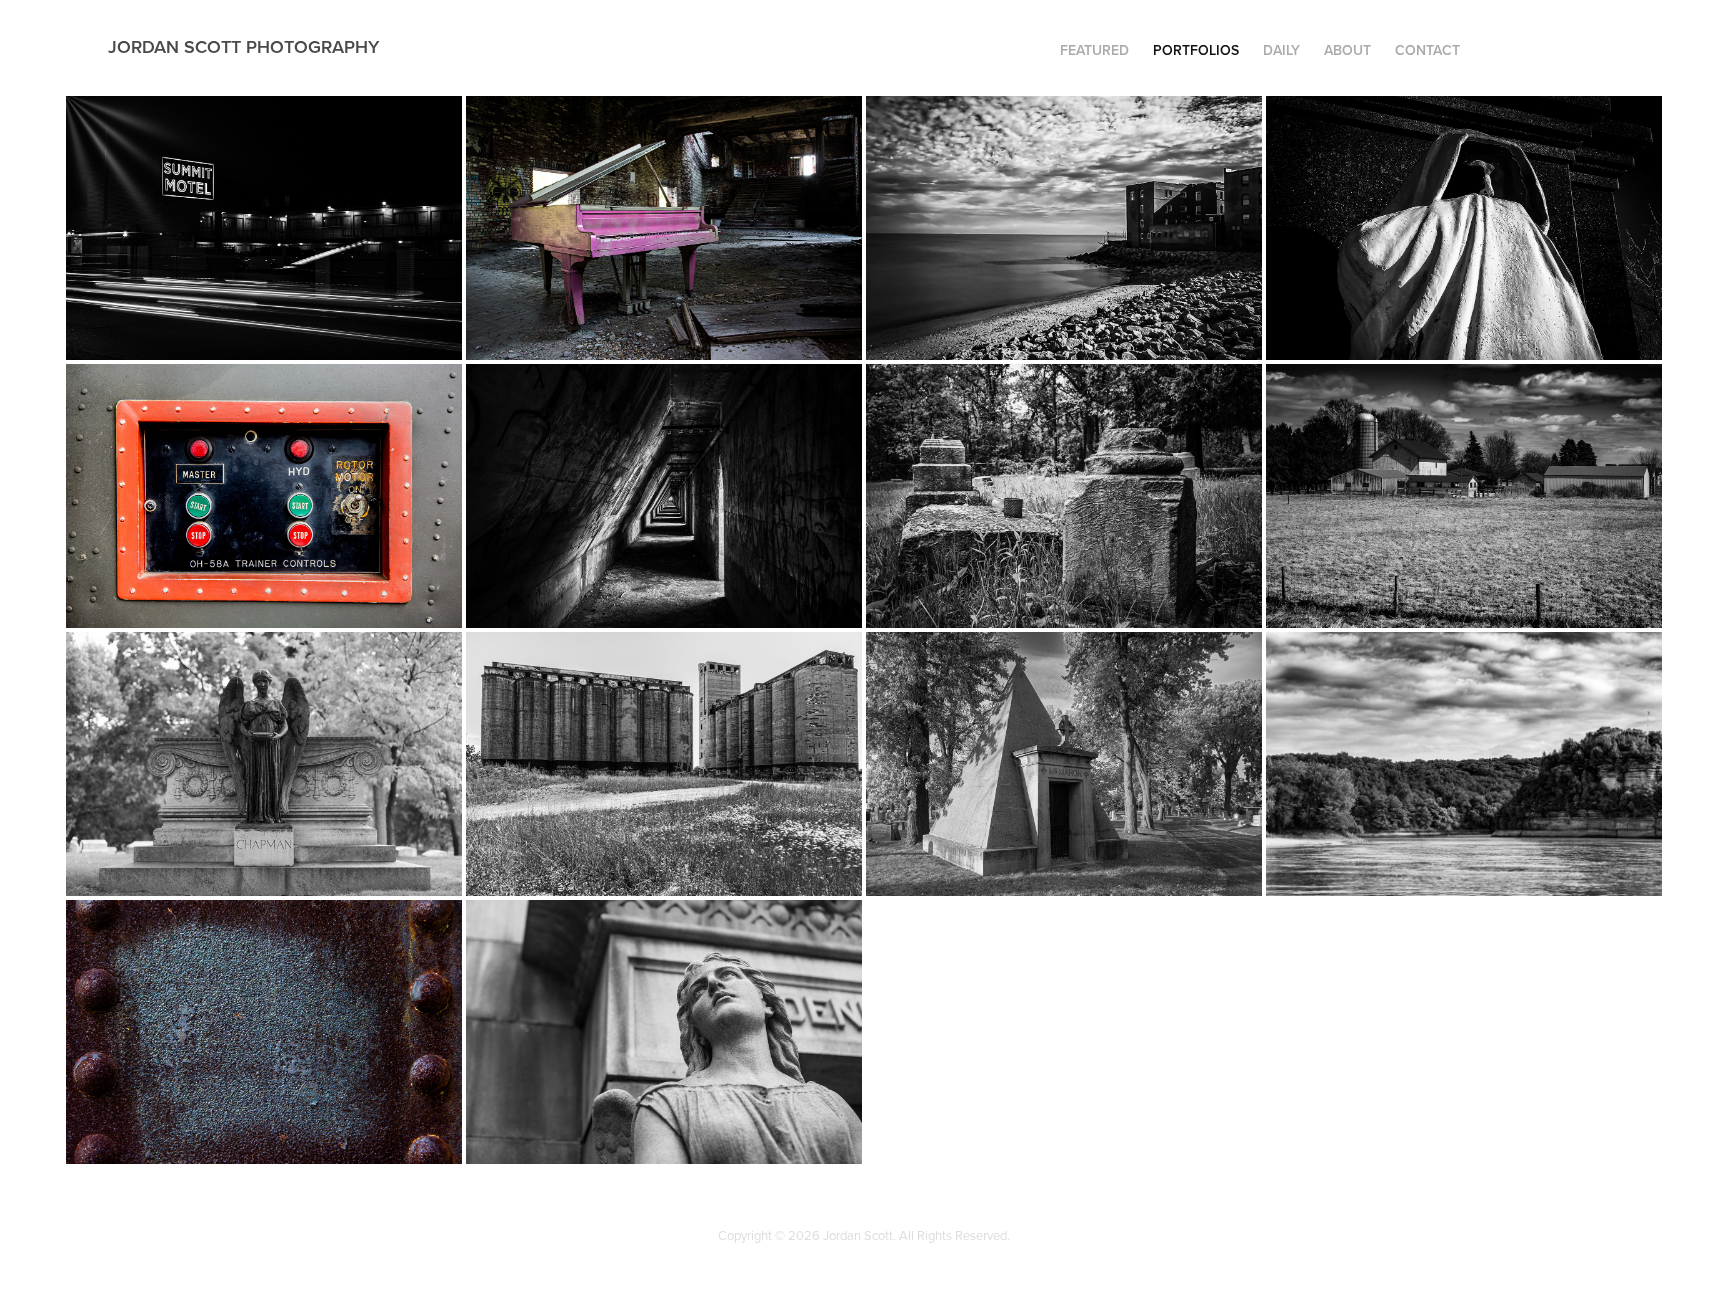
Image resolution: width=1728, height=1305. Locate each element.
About (1347, 50)
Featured (1094, 50)
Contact (1427, 50)
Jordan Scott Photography (243, 46)
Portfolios (1196, 50)
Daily (1281, 50)
